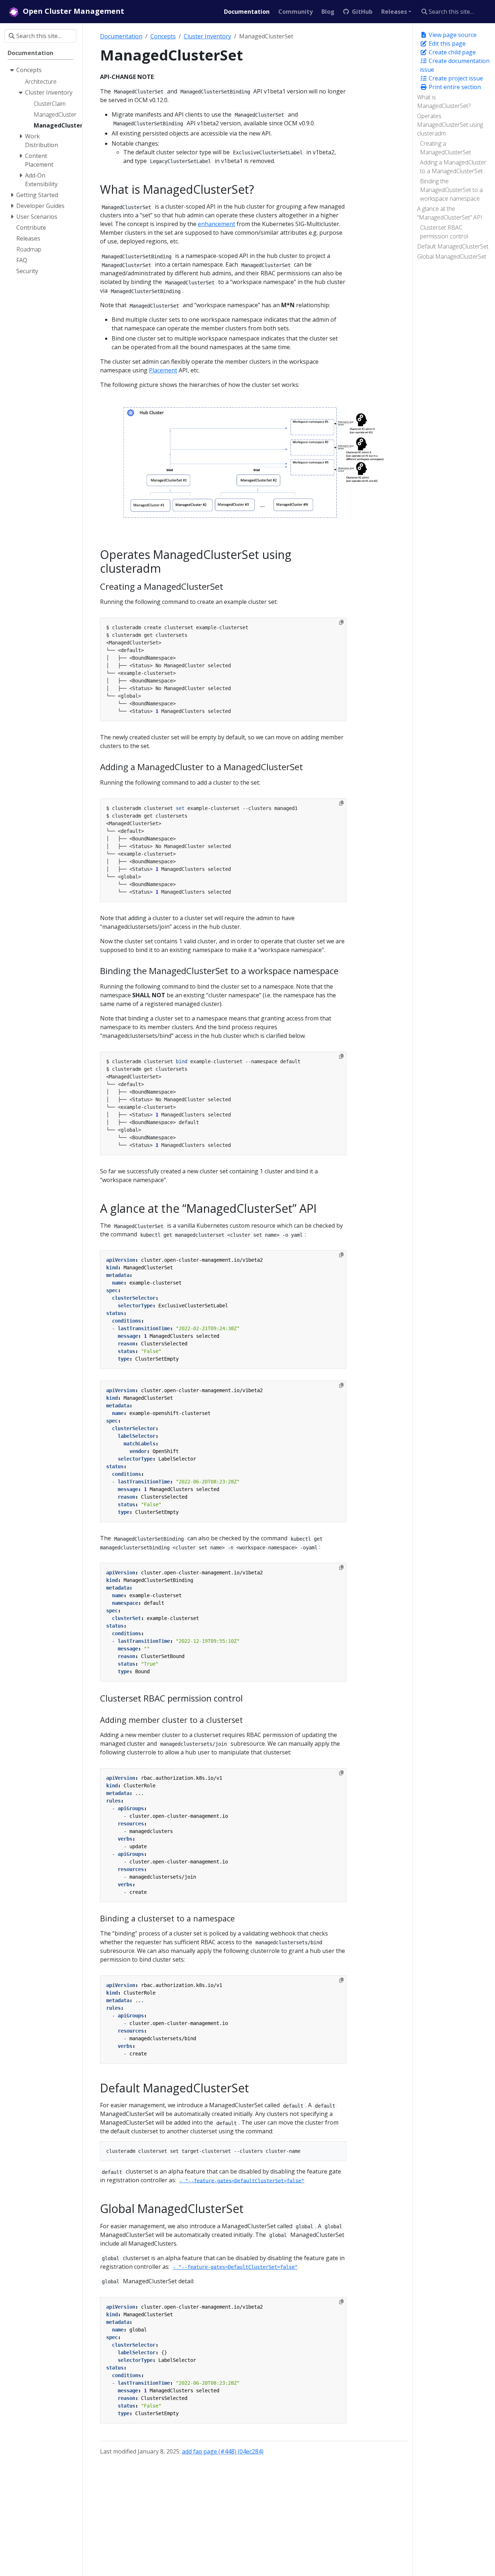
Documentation (121, 36)
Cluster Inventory (207, 36)
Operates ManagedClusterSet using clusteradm (450, 125)
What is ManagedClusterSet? (444, 101)
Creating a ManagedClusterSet (446, 148)
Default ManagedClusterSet (453, 246)
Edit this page (446, 43)
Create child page (452, 52)
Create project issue (455, 78)
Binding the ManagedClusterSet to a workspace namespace (451, 190)
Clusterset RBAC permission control (444, 232)
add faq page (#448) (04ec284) (223, 2451)
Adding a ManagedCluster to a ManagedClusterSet (453, 167)
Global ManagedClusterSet (452, 256)
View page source (452, 35)
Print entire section (454, 87)
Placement (163, 370)
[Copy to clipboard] (341, 622)
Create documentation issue (455, 65)
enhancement (217, 224)
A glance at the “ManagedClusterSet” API (450, 213)
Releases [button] (394, 12)
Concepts (163, 36)
